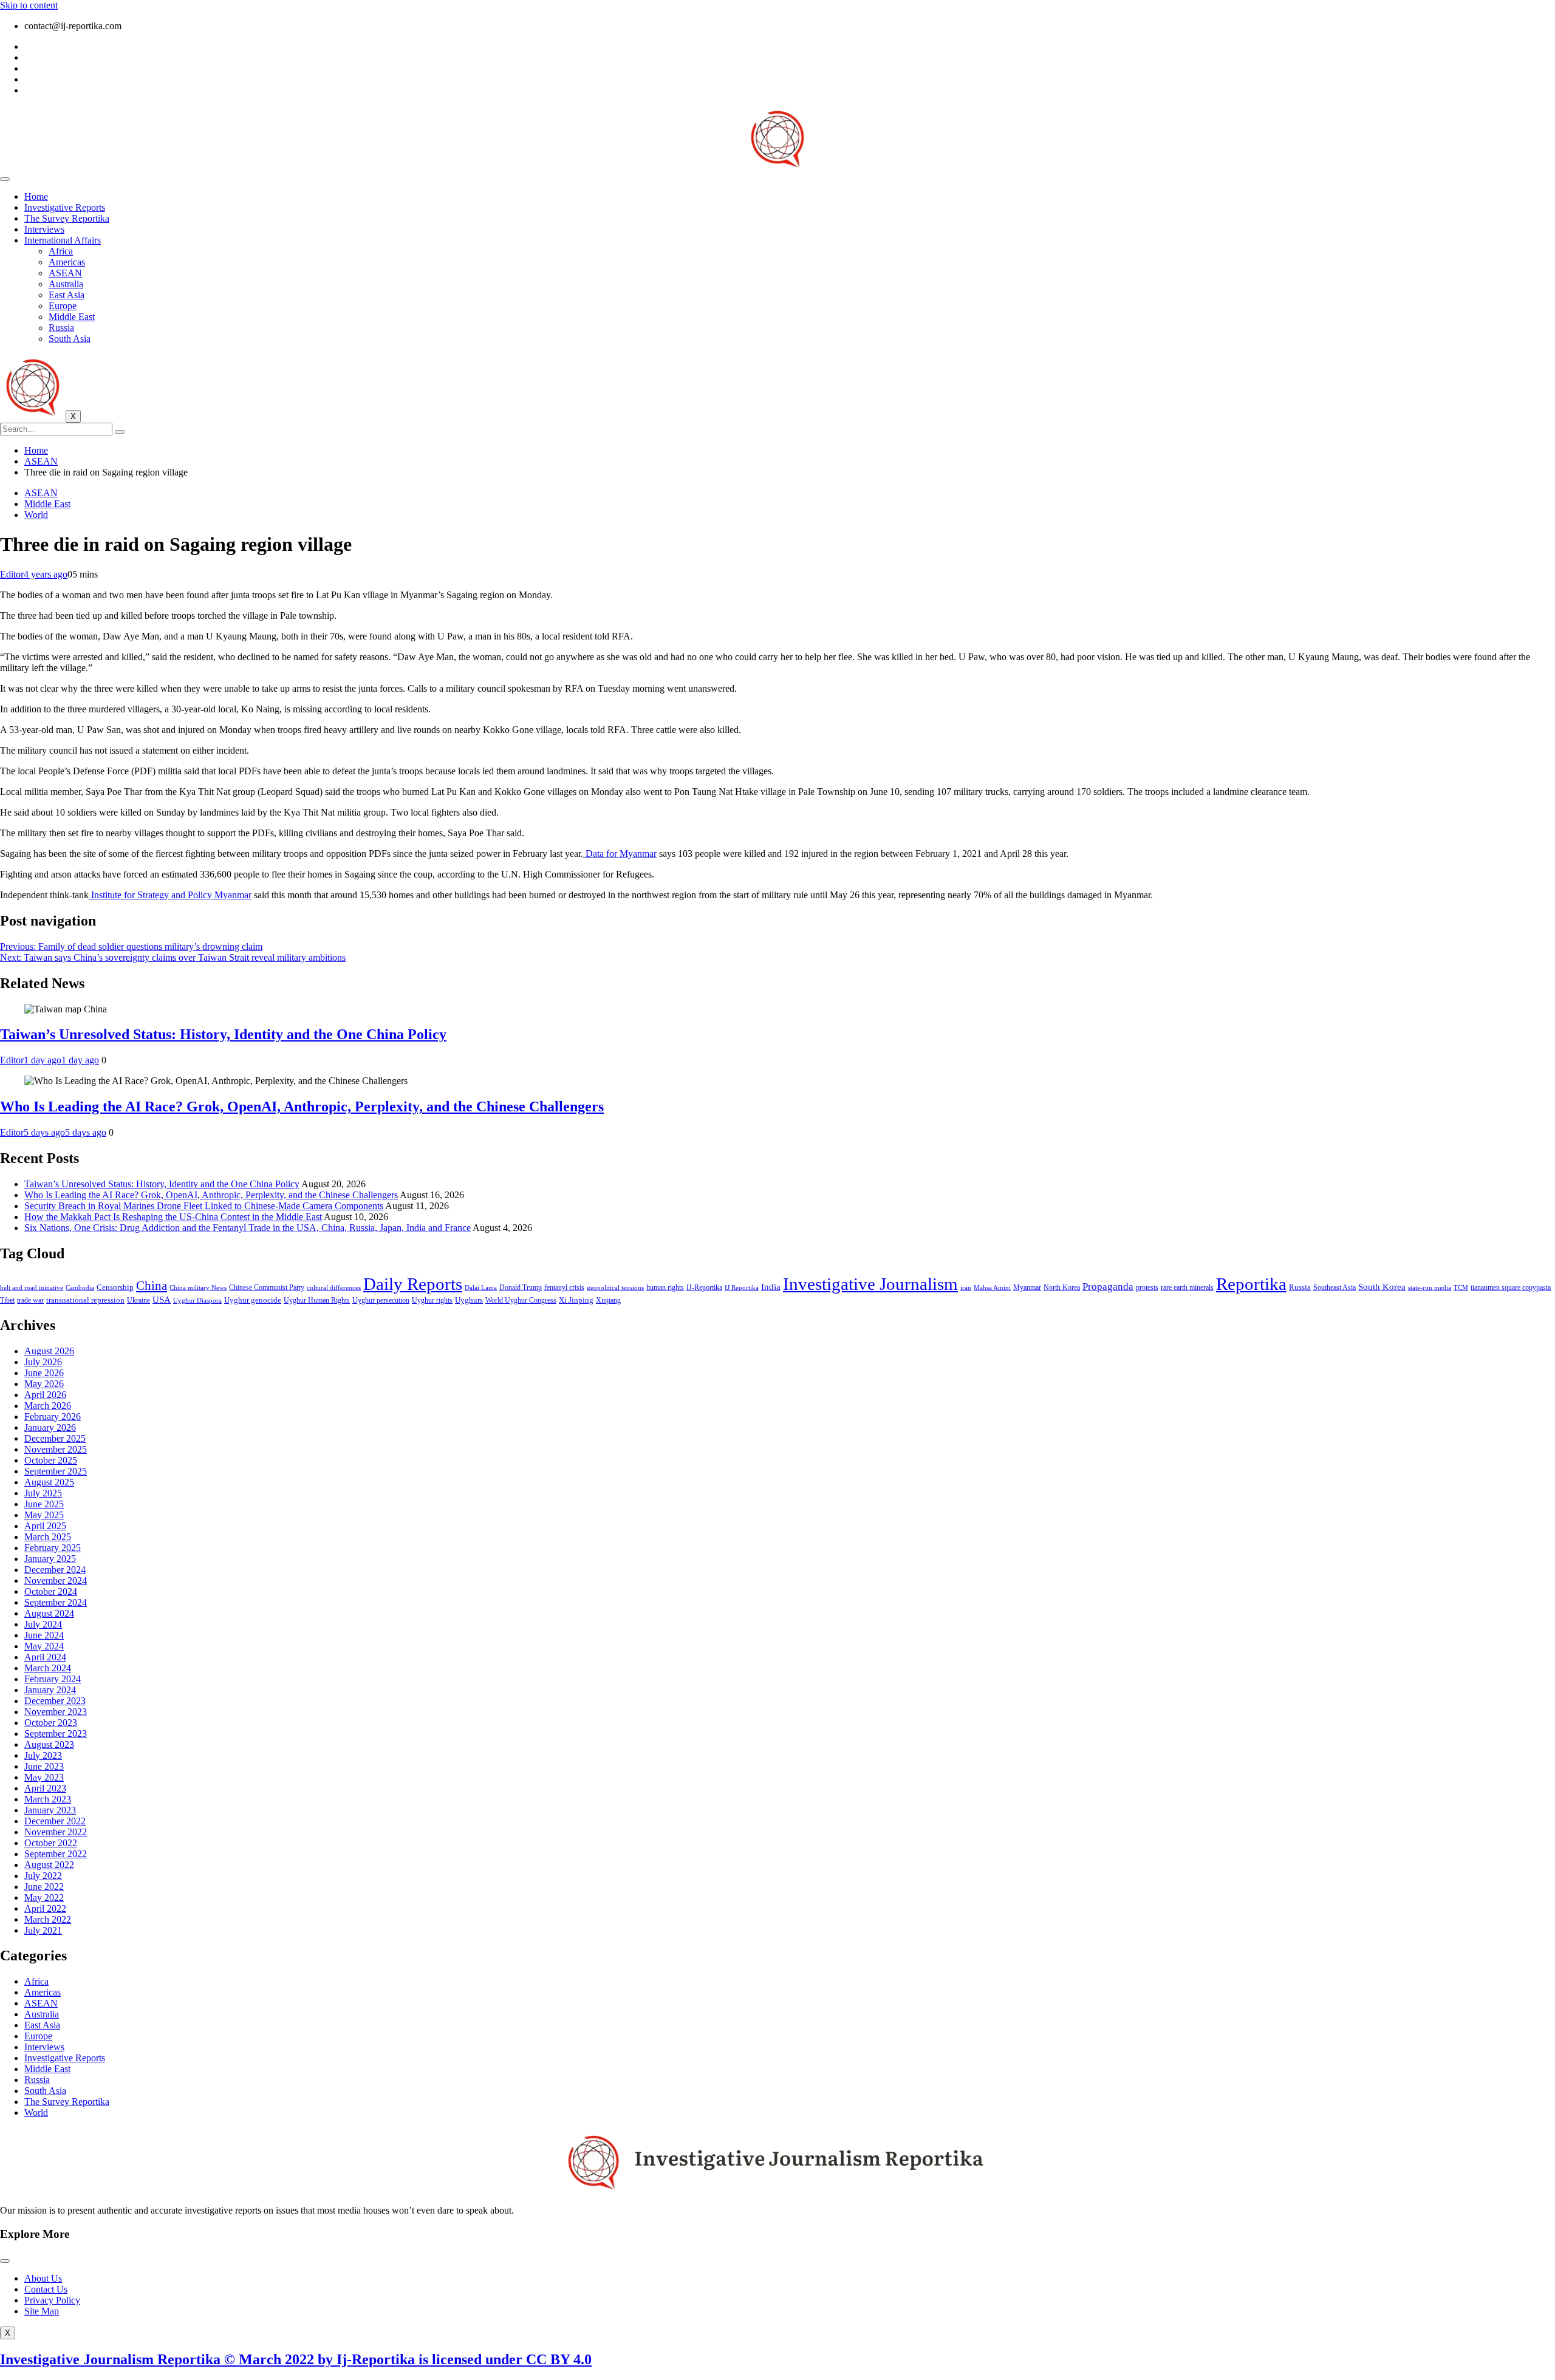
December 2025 (55, 1438)
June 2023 (44, 1766)
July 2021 (43, 1930)
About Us (43, 2278)
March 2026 (48, 1406)
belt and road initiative (32, 1288)
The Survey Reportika (67, 218)
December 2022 (55, 1821)
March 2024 (48, 1668)
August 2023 (49, 1744)
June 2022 (44, 1887)
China (152, 1286)
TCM (1461, 1288)
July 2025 (43, 1493)
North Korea (1062, 1287)
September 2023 (56, 1734)
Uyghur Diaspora (197, 1301)
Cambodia (80, 1288)
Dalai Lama (481, 1288)
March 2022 (48, 1919)
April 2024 (45, 1657)
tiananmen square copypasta (1511, 1288)
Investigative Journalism (870, 1284)
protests (1147, 1288)
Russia (61, 328)
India (771, 1287)
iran (966, 1288)
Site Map (42, 2311)
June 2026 (44, 1373)
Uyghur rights (432, 1301)
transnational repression (85, 1300)
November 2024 (56, 1580)
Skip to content (29, 5)
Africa (61, 251)
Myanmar (1027, 1288)
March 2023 (48, 1799)
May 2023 (44, 1777)
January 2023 (50, 1810)
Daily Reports (413, 1284)
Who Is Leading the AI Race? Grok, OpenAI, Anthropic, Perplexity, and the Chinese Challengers (302, 1106)
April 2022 (45, 1908)
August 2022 (49, 1865)
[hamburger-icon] (5, 179)
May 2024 (44, 1646)
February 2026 (53, 1417)
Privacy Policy (52, 2300)
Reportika (1251, 1284)
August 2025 (49, 1482)
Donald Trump (521, 1287)
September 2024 (56, 1602)
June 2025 (44, 1504)
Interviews (44, 229)
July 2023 (43, 1755)
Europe (63, 306)
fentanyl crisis (564, 1288)
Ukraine (138, 1301)
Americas (67, 262)
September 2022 (56, 1854)
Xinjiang (608, 1301)
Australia (66, 284)
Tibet (7, 1301)
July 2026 (43, 1362)
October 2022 (51, 1843)
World (36, 515)
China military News (198, 1288)
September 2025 (56, 1471)
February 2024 (53, 1679)
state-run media (1430, 1288)
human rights (665, 1287)
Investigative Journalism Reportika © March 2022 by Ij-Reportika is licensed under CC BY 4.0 (296, 2359)
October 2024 (51, 1591)
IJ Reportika (742, 1288)
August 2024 (49, 1613)
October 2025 (51, 1460)
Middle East (72, 317)
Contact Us (46, 2289)
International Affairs (63, 240)
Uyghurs (469, 1300)
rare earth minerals (1187, 1288)
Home (36, 196)
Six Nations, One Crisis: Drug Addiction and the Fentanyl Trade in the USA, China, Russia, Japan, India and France (248, 1228)
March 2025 (48, 1537)
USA (162, 1300)
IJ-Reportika (704, 1288)
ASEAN (65, 273)
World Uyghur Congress (521, 1300)
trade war (30, 1301)
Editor (12, 574)
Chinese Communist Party (267, 1288)
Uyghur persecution (381, 1300)
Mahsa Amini (992, 1288)
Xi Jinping (576, 1300)
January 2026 (50, 1427)
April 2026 (45, 1395)
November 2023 (56, 1712)
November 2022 (56, 1832)
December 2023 (55, 1701)
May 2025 (44, 1515)
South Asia (70, 339)
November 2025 (56, 1449)
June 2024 (44, 1635)
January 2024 (50, 1690)
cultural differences (334, 1288)
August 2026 (49, 1351)
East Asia (67, 295)
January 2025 (50, 1559)
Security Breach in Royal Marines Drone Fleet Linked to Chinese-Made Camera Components (204, 1206)
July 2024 (43, 1624)
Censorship (115, 1287)
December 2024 (55, 1570)
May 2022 (44, 1898)
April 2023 (45, 1788)
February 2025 (53, 1548)
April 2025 (45, 1526)
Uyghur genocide (253, 1300)
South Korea (1382, 1287)
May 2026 (44, 1384)
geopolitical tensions (615, 1288)
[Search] (120, 432)
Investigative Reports (65, 207)
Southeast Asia (1335, 1288)
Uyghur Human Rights (317, 1301)
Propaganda (1108, 1287)
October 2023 (51, 1723)
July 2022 (43, 1876)
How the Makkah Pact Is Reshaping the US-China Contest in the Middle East (173, 1217)
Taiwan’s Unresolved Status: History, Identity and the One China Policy (223, 1034)
